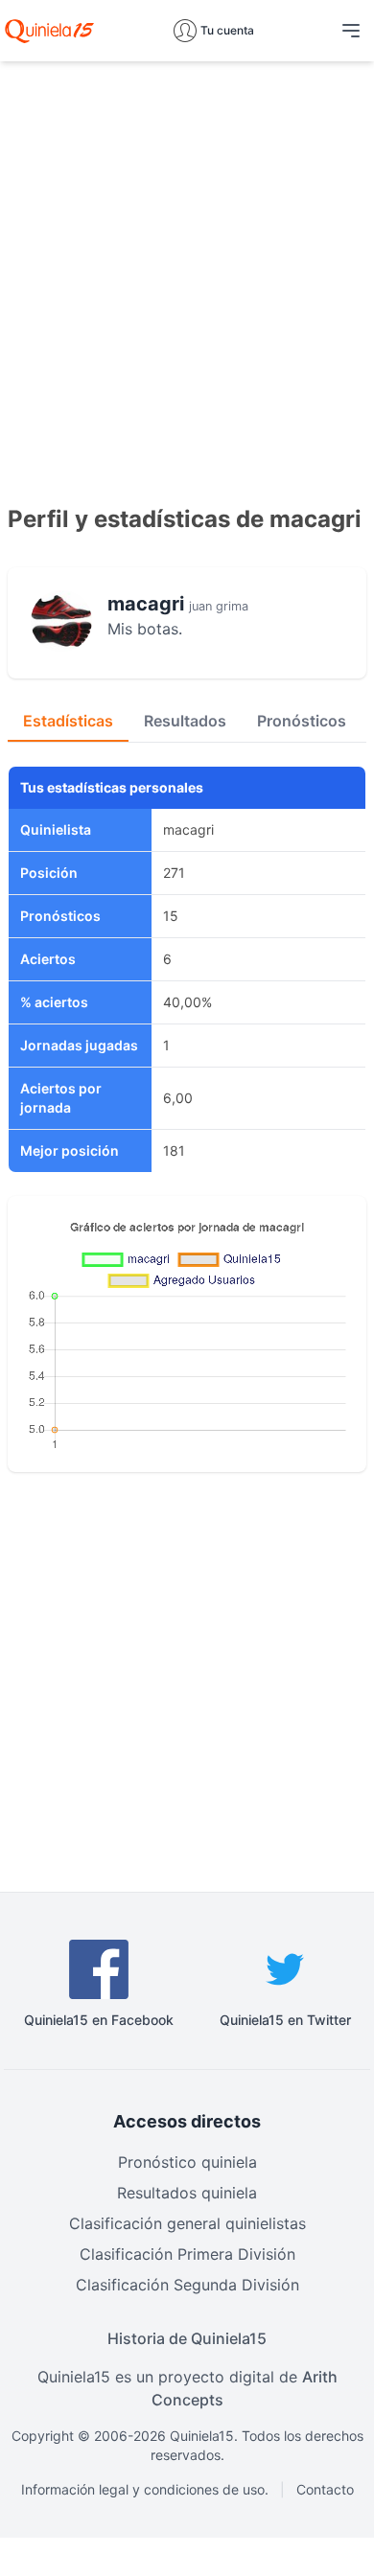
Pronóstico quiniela (187, 2162)
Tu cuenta (227, 30)
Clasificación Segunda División (187, 2285)
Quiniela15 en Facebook (99, 2020)
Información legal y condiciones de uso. (145, 2489)
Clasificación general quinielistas (187, 2223)
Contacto (325, 2489)
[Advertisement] (187, 264)
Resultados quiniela (187, 2193)
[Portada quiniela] (49, 31)
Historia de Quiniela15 (187, 2338)
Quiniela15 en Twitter (285, 2020)
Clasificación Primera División (187, 2254)
